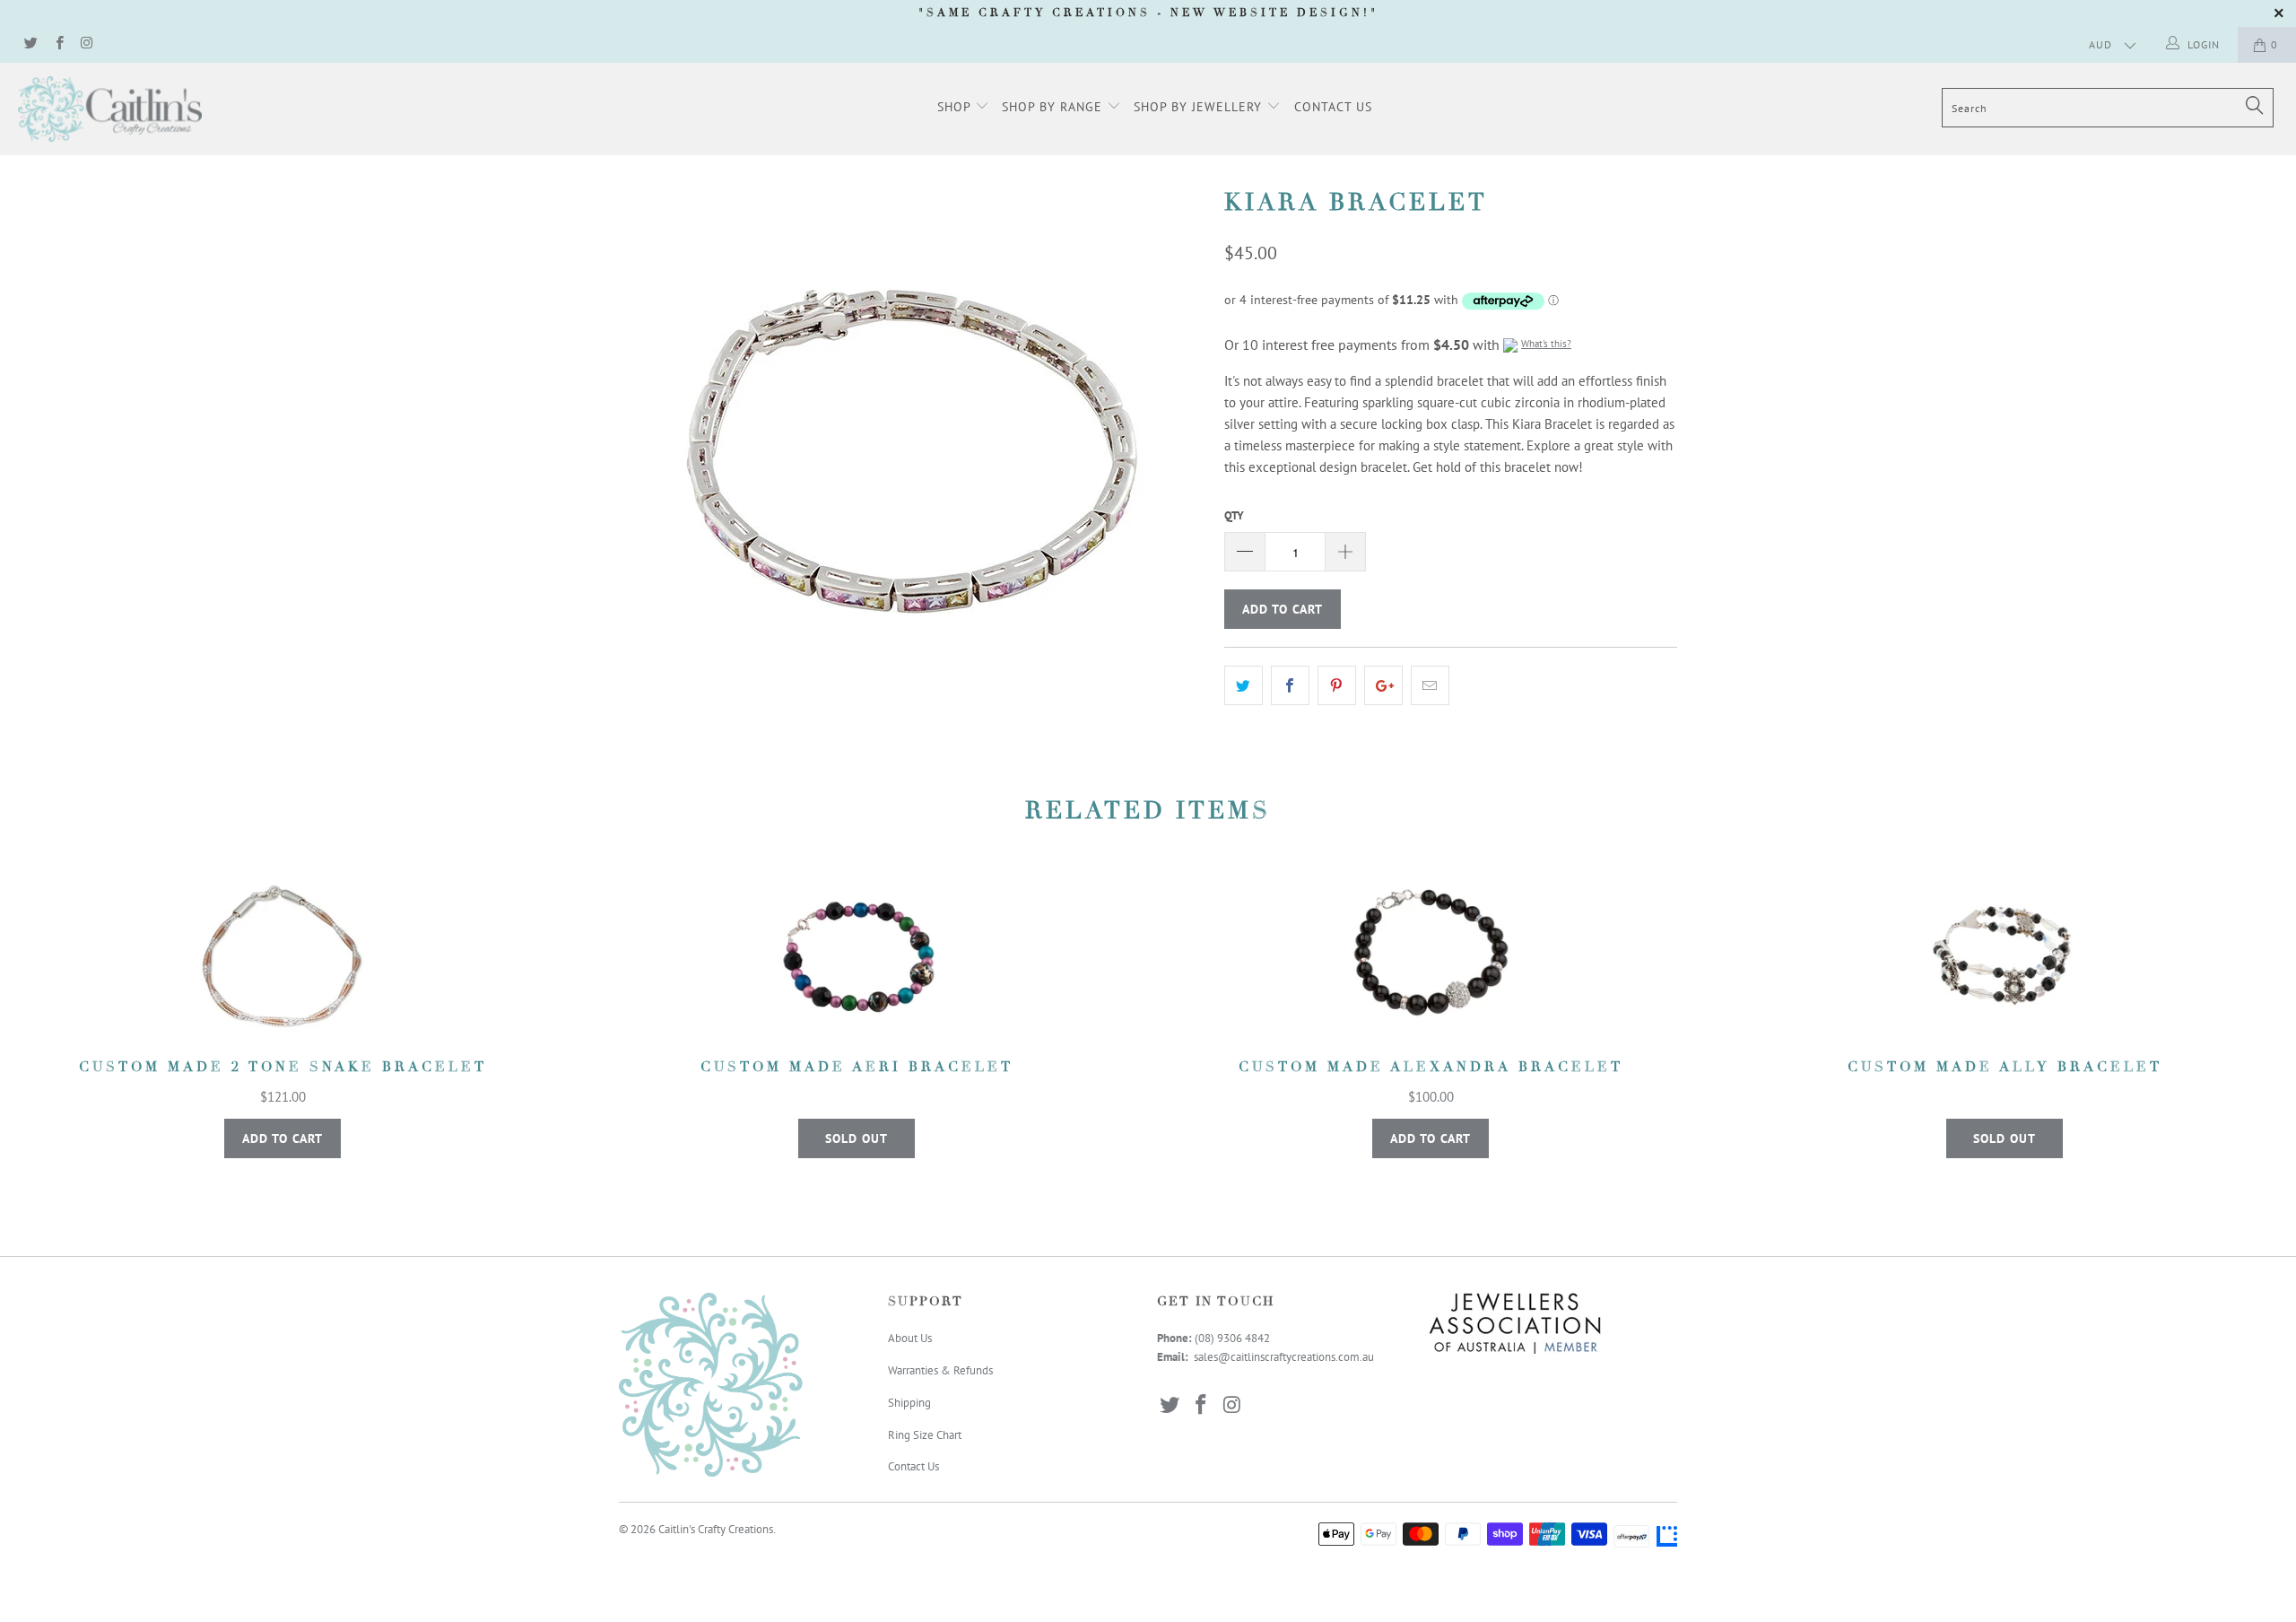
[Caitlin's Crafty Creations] (193, 109)
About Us (910, 1338)
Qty (1234, 515)
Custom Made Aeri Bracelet (857, 956)
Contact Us (1333, 107)
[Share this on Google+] (1383, 685)
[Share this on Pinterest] (1337, 685)
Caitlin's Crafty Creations (716, 1529)
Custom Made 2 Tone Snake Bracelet (283, 956)
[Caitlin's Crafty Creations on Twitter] (30, 44)
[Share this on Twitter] (1244, 685)
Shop (956, 107)
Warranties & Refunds (940, 1370)
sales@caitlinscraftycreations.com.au (1284, 1357)
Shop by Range (1054, 107)
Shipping (909, 1403)
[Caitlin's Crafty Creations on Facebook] (58, 44)
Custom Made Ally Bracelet (2005, 956)
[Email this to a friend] (1430, 685)
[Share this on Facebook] (1290, 685)
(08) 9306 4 (1223, 1338)
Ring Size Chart (925, 1435)
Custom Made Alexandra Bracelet (1431, 956)
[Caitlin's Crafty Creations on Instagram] (87, 44)
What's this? (1546, 344)
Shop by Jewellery (1200, 107)
